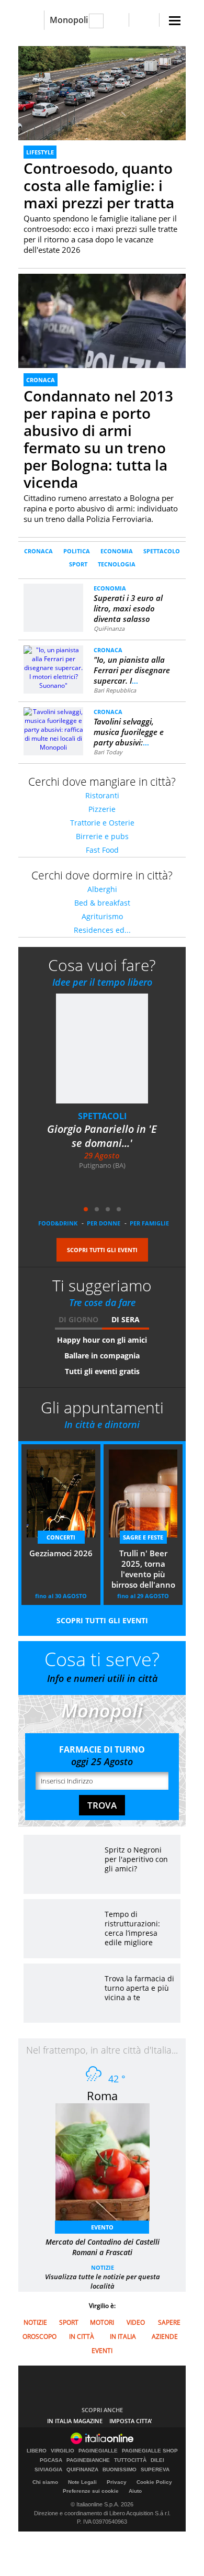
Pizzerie (102, 809)
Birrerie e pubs (102, 836)
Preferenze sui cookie (91, 2491)
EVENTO (102, 2227)
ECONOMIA (117, 551)
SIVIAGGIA (48, 2470)
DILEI (157, 2460)
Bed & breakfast (102, 903)
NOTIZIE (103, 2267)
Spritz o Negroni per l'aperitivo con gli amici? (136, 1859)
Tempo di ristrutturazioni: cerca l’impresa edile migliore (132, 1928)
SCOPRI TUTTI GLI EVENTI (102, 1250)
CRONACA (41, 380)
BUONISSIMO (120, 2470)
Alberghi (102, 889)
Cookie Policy (154, 2482)
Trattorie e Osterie (102, 823)
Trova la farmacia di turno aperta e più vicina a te (139, 1988)
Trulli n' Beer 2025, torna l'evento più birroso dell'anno (143, 1569)
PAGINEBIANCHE (88, 2460)
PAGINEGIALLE (98, 2451)
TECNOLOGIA (117, 564)
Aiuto (135, 2491)
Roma (102, 2095)
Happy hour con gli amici (102, 1340)
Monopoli (69, 20)
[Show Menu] (175, 21)
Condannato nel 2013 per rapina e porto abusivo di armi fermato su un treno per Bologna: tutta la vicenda (98, 439)
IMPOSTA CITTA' (131, 2421)
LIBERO (37, 2451)
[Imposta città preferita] (31, 20)
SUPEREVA (155, 2470)
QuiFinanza (109, 628)
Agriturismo (102, 916)
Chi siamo (45, 2482)
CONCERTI (61, 1537)
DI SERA (126, 1319)
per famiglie (149, 1223)
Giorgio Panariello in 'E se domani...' (102, 1136)
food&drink (58, 1223)
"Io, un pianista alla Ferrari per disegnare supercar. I (132, 670)
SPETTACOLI (102, 1116)
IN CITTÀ (82, 2337)
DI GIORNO (78, 1319)
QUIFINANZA (82, 2470)
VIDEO (136, 2322)
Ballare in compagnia (102, 1356)
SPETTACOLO (162, 551)
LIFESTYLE (40, 152)
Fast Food (102, 850)
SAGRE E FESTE (143, 1537)
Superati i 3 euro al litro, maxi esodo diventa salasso (128, 608)
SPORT (78, 564)
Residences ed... (102, 930)
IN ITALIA (123, 2337)
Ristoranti (102, 795)
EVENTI (102, 2351)
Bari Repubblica (115, 690)
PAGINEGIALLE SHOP (150, 2451)
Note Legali (82, 2482)
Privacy (117, 2482)
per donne (104, 1223)
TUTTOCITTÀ (130, 2460)
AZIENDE (165, 2337)
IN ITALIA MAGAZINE (75, 2421)
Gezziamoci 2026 (61, 1553)
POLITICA (77, 551)
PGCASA (51, 2460)
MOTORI (102, 2322)
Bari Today (108, 752)
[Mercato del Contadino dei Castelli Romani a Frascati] (108, 2165)
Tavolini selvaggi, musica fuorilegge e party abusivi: (129, 732)
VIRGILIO (63, 2451)
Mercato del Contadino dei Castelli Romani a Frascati (103, 2247)
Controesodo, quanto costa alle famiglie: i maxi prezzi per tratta (99, 185)
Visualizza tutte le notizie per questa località (103, 2281)
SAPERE (169, 2322)
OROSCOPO (39, 2337)
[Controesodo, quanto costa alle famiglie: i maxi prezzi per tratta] (102, 93)
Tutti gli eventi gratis (102, 1371)
